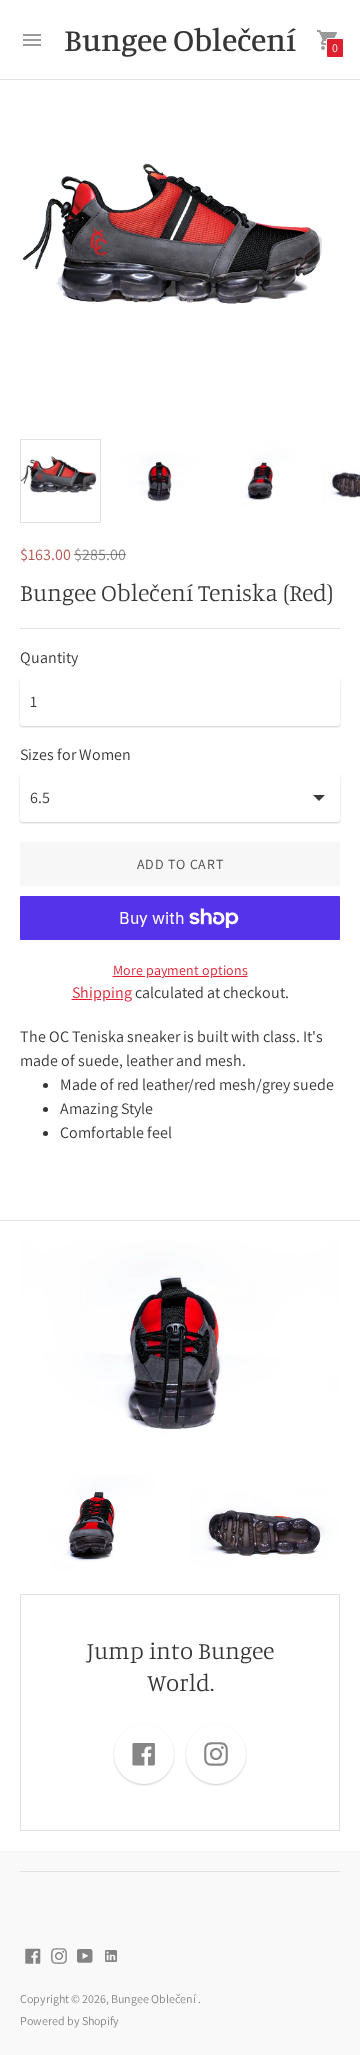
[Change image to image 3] (262, 480)
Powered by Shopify (69, 2020)
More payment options (180, 970)
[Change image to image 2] (161, 480)
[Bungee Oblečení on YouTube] (85, 1954)
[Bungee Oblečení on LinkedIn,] (111, 1954)
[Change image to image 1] (60, 481)
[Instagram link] (216, 1754)
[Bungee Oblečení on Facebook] (33, 1954)
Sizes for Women (75, 755)
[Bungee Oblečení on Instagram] (59, 1954)
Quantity (49, 658)
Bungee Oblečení (154, 1998)
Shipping (102, 992)
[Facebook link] (144, 1754)
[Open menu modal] (32, 40)
